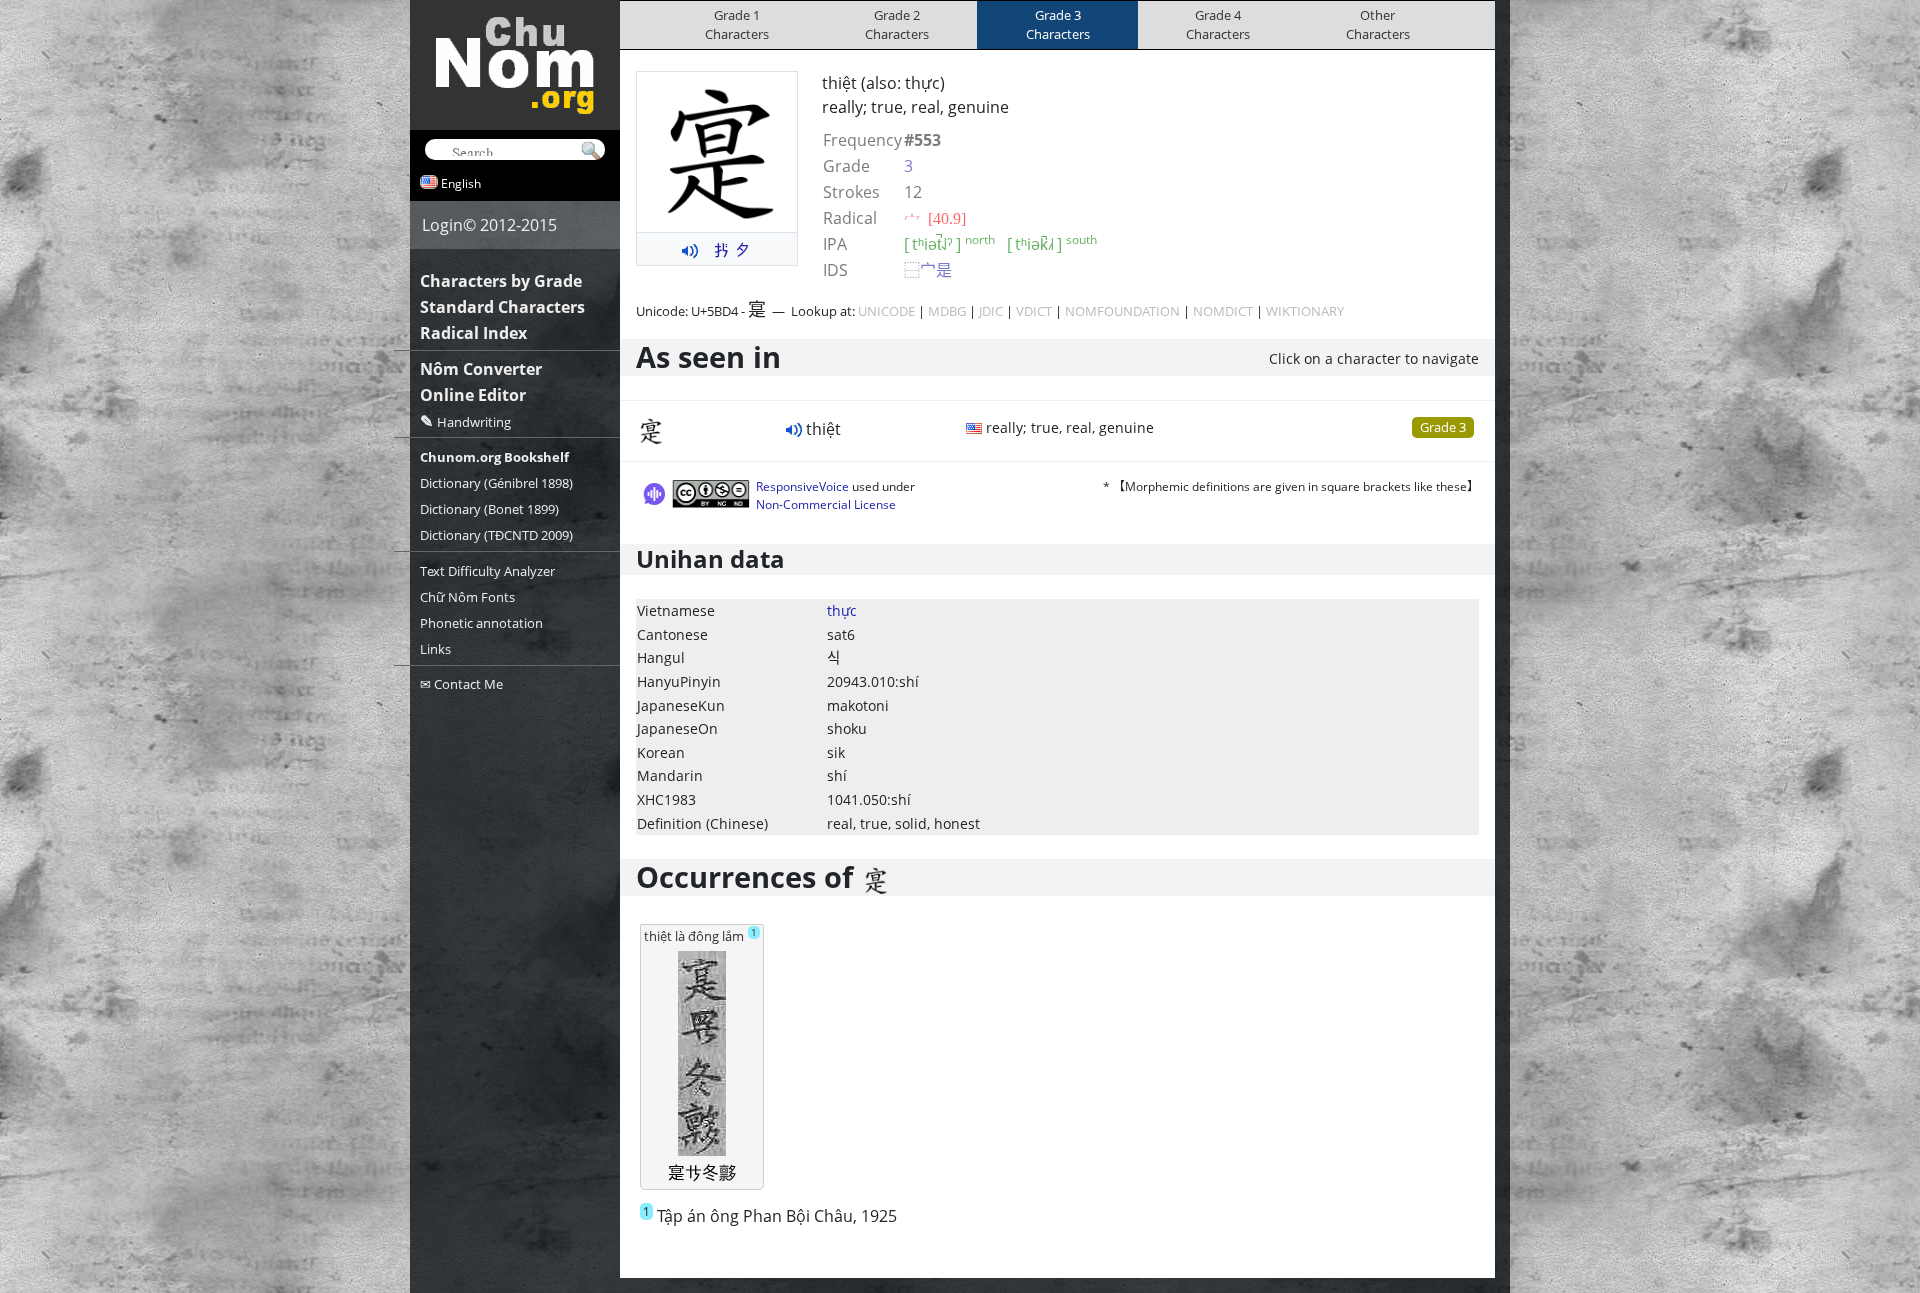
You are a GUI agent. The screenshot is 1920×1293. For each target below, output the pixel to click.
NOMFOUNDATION (1122, 311)
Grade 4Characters (1218, 24)
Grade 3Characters (1058, 24)
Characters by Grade (501, 281)
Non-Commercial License (826, 504)
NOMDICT (1223, 311)
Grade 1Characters (737, 24)
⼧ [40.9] (935, 218)
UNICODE (886, 311)
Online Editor (473, 395)
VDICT (1034, 311)
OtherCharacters (1378, 24)
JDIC (991, 311)
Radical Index (473, 333)
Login (442, 225)
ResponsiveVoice (802, 486)
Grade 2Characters (897, 24)
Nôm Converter (481, 369)
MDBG (947, 311)
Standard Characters (502, 307)
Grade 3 (1443, 427)
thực (842, 610)
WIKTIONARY (1305, 311)
